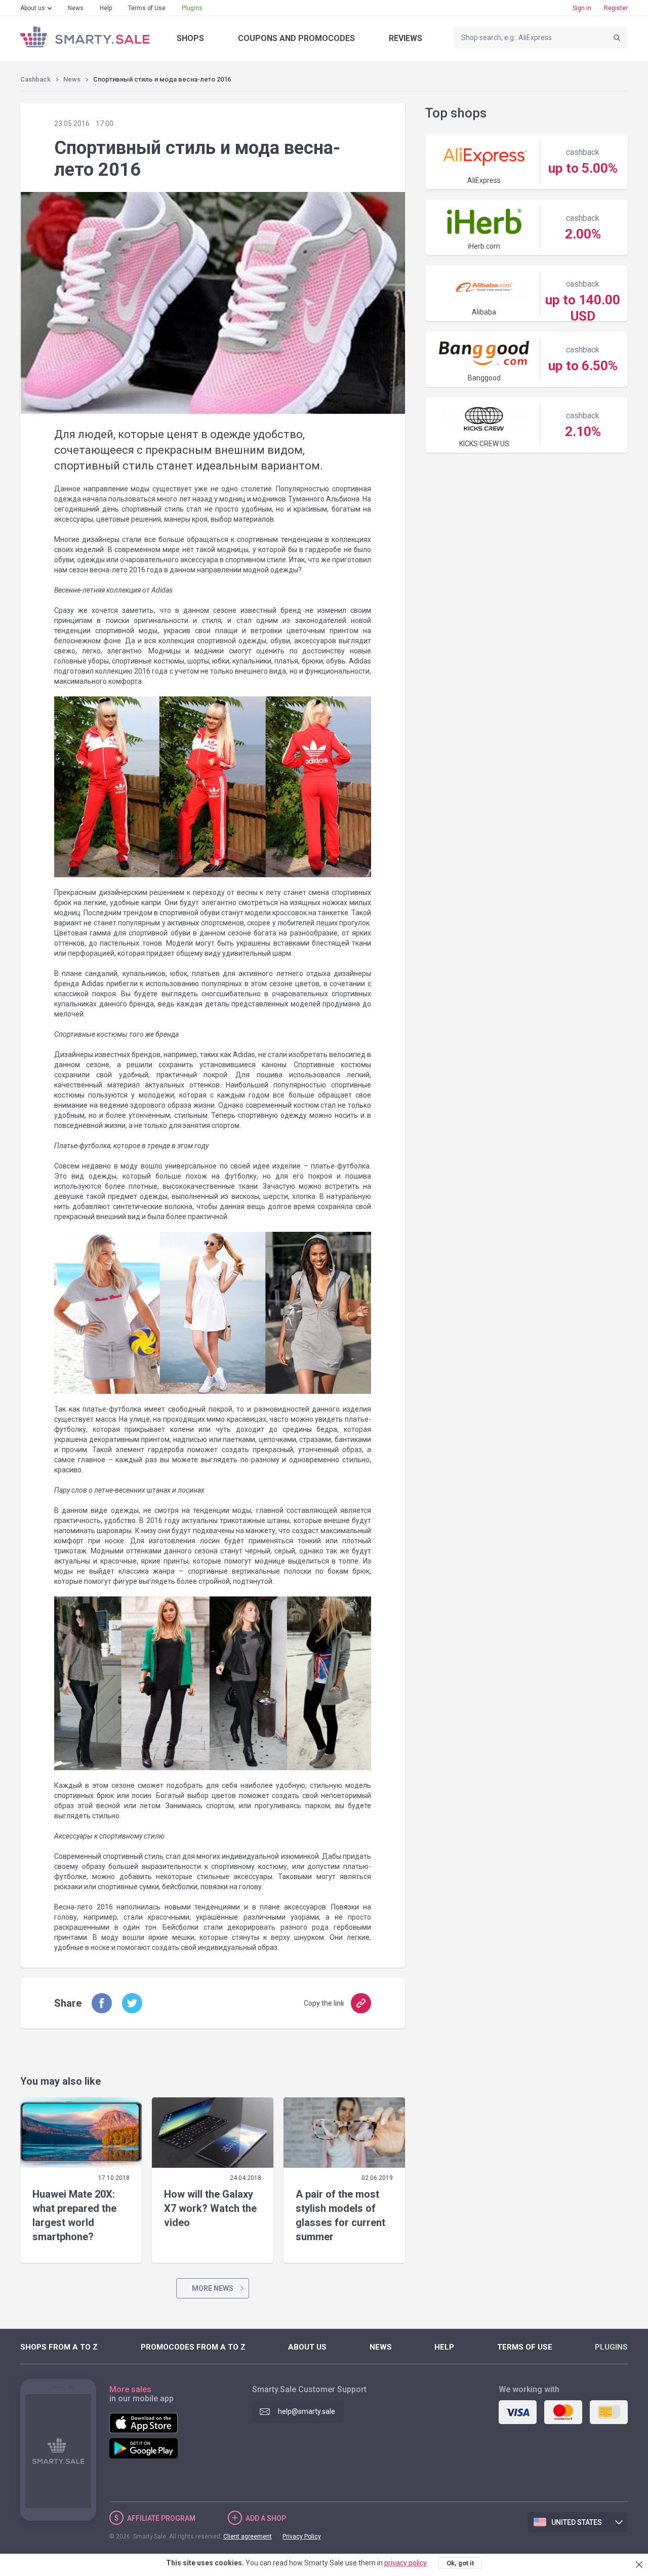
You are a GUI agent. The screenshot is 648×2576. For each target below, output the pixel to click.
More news (213, 2288)
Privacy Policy (302, 2536)
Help (106, 8)
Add (266, 2518)
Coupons (296, 38)
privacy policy (406, 2563)
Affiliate (161, 2518)
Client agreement (248, 2536)
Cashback (35, 79)
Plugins (192, 8)
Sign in (582, 8)
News (76, 8)
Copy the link (324, 2003)
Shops (190, 38)
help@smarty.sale (307, 2411)
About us (33, 8)
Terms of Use (147, 8)
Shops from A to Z (59, 2347)
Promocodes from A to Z (193, 2347)
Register (616, 8)
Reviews (406, 38)
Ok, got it (460, 2563)
